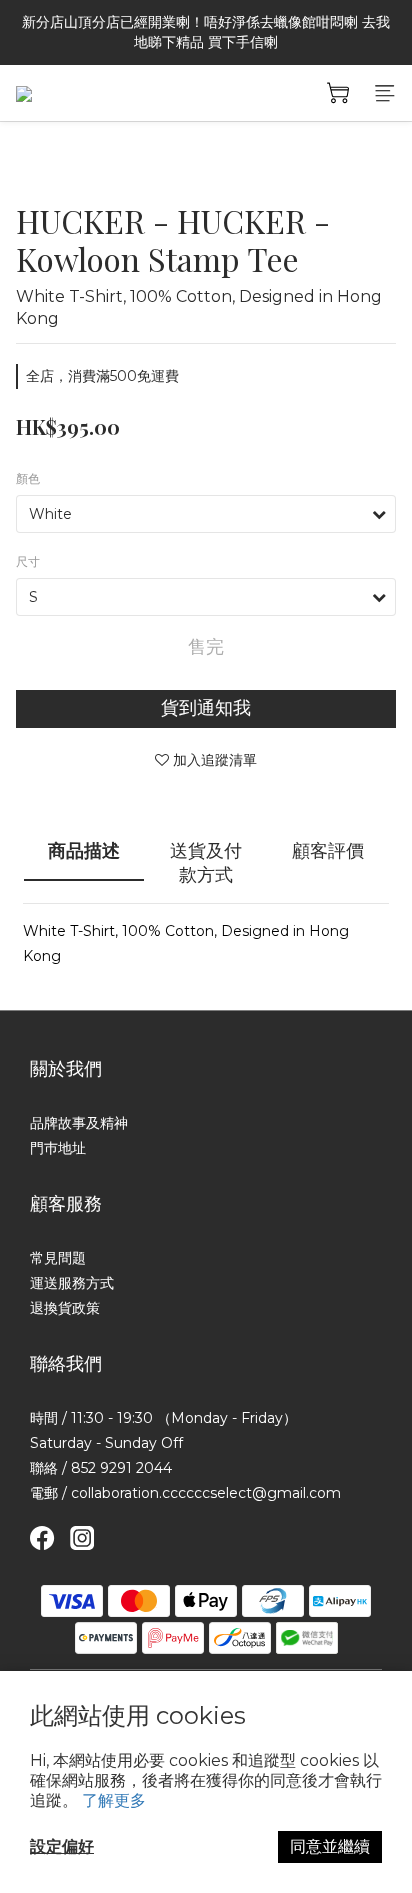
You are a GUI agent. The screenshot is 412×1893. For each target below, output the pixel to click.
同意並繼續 (330, 1846)
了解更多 (114, 1800)
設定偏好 (62, 1846)
